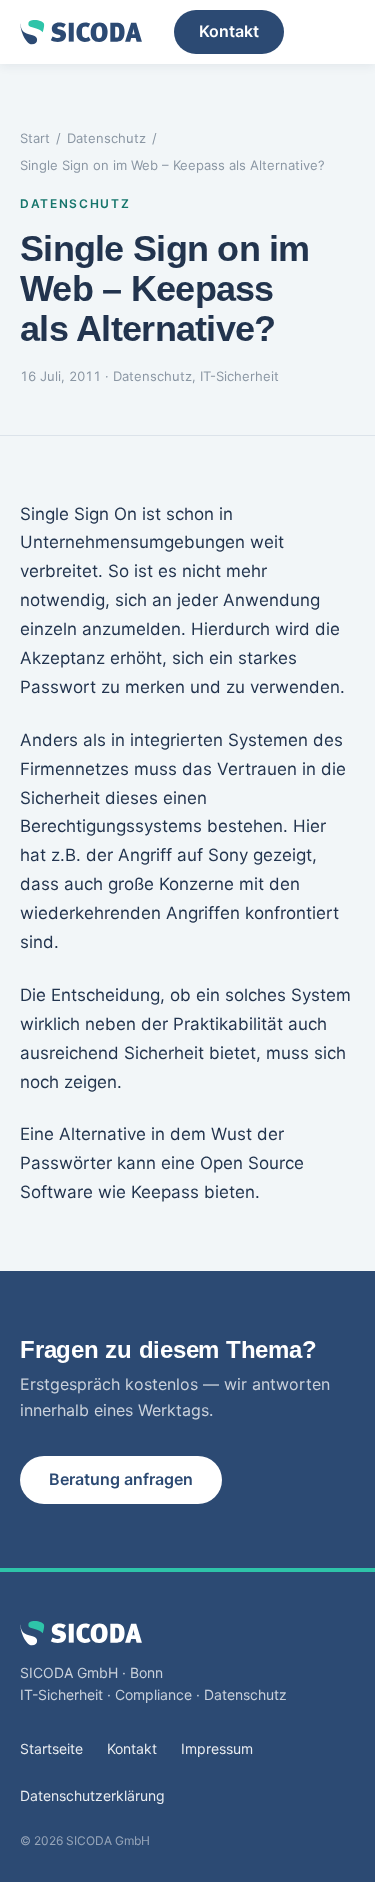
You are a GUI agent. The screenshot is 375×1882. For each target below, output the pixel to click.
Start (35, 138)
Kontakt (229, 31)
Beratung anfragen (121, 1479)
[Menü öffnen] (335, 32)
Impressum (217, 1748)
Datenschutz (106, 138)
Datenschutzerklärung (92, 1795)
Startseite (51, 1748)
